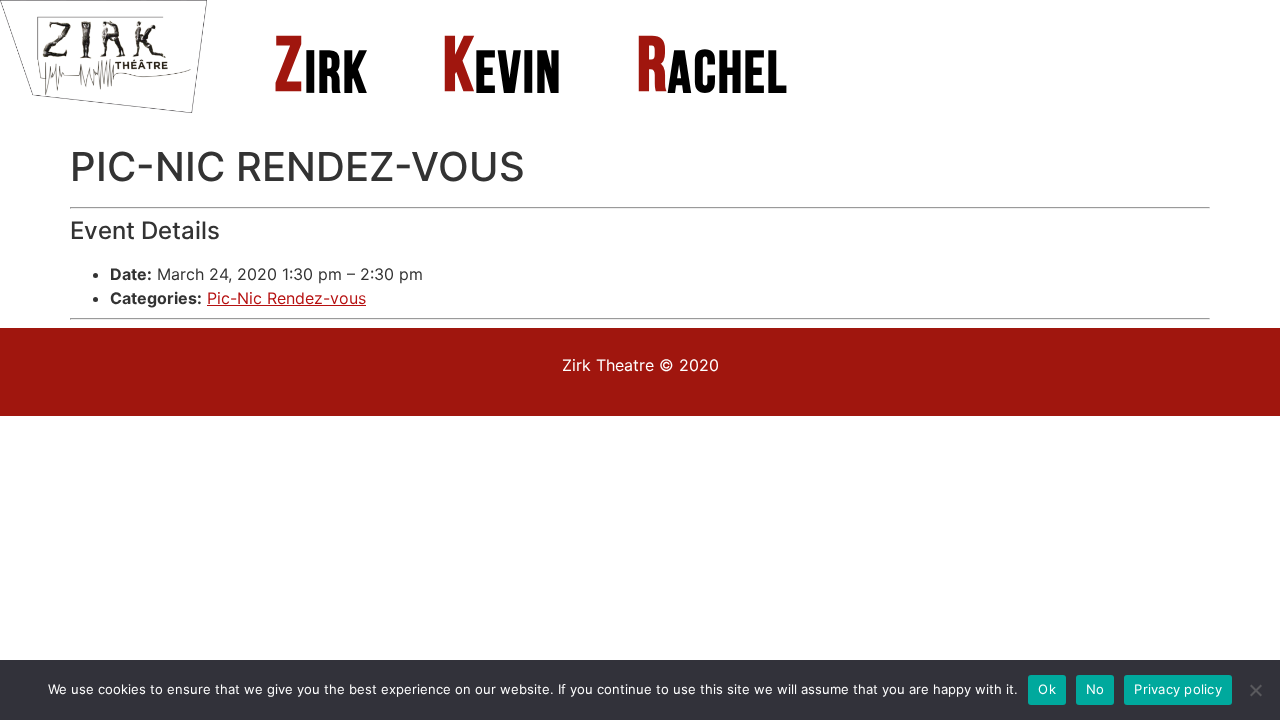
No (1095, 689)
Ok (1047, 689)
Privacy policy (1178, 689)
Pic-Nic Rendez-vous (286, 298)
